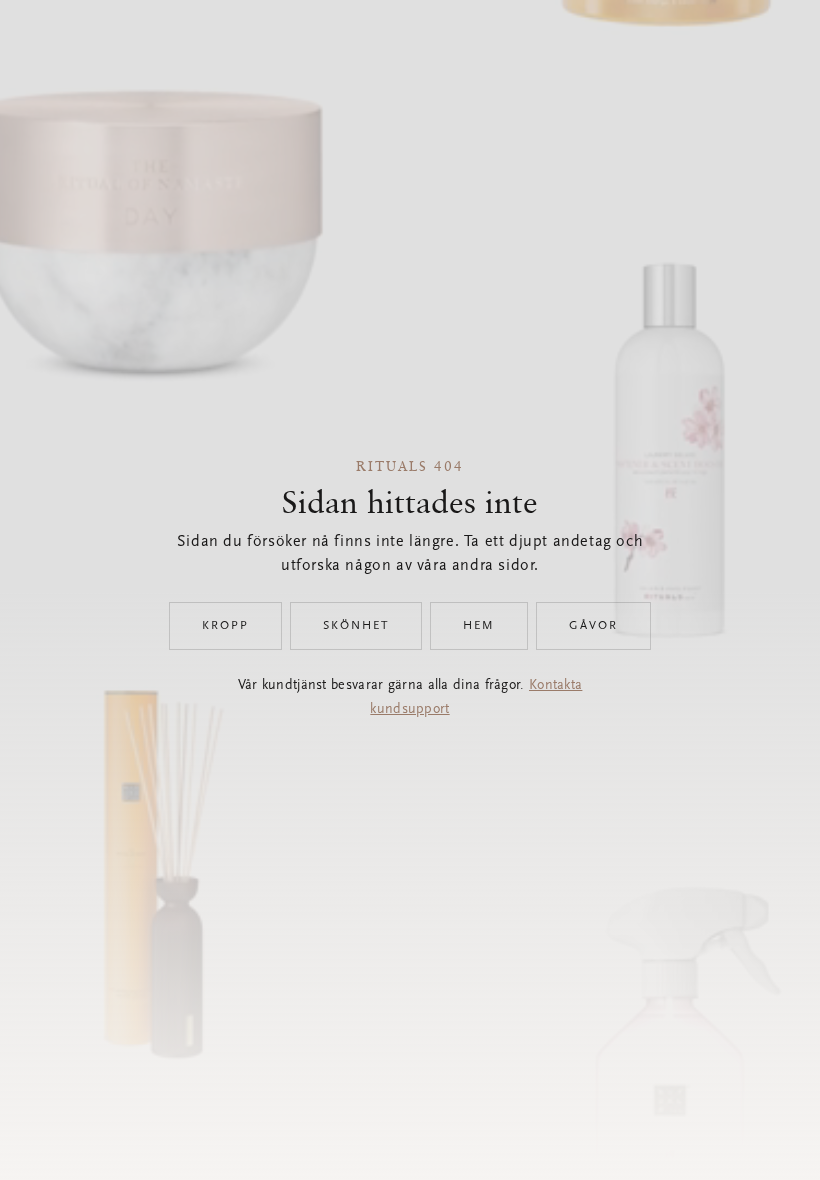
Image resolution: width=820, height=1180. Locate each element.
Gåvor (593, 626)
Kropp (225, 626)
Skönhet (356, 626)
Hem (479, 626)
